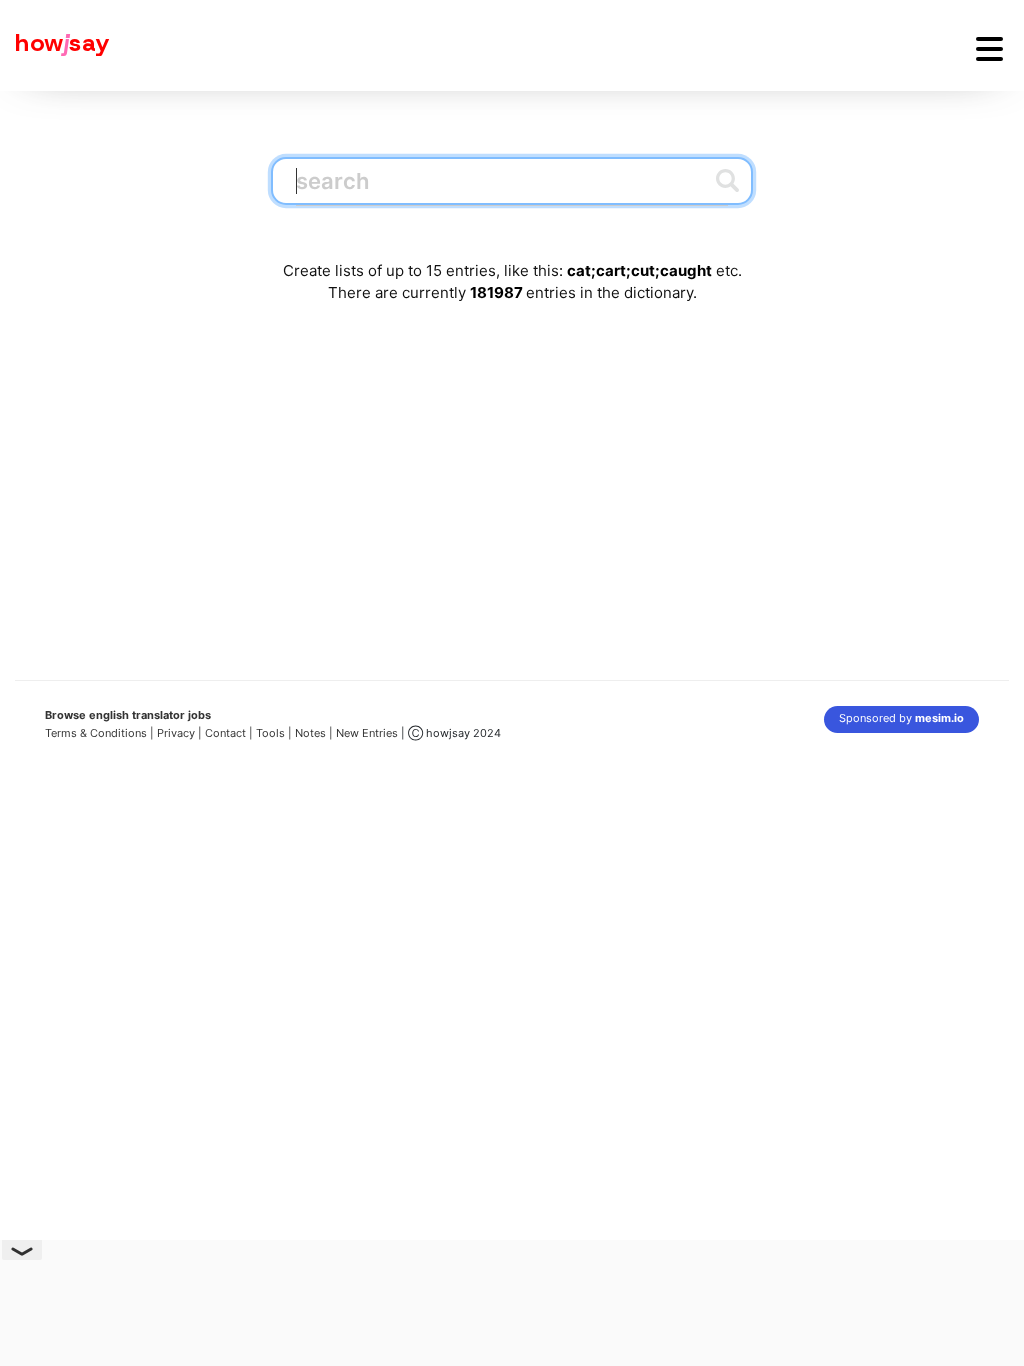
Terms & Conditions (96, 733)
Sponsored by (901, 718)
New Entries (367, 733)
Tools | (274, 733)
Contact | (229, 733)
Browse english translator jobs (128, 715)
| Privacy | (176, 733)
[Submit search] (727, 180)
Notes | (315, 733)
